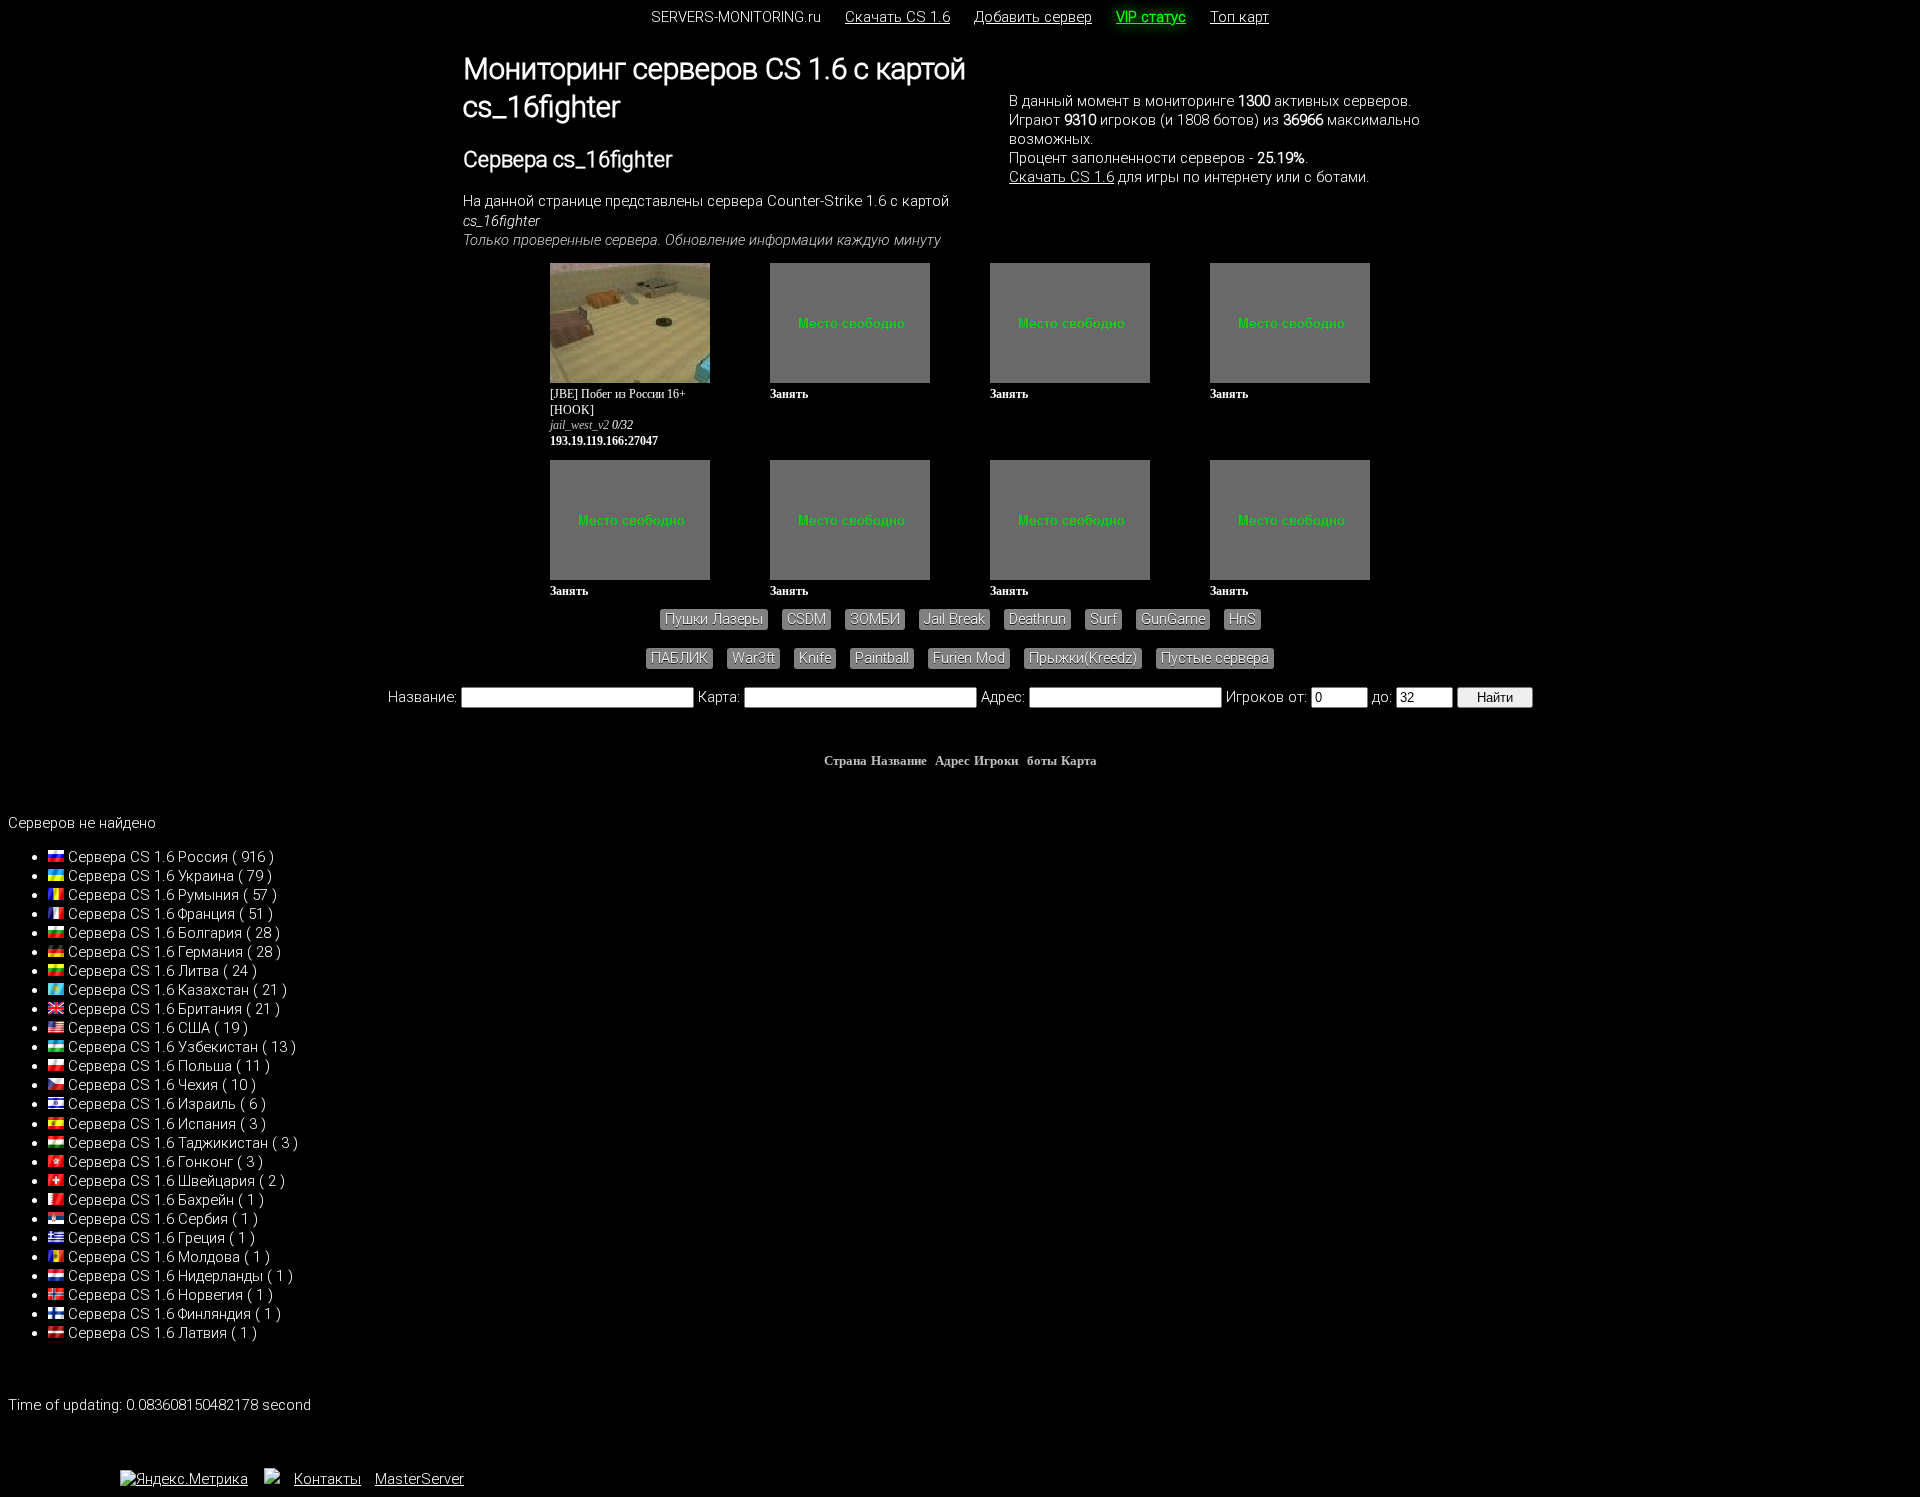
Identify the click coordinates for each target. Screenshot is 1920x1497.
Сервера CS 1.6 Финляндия (159, 1314)
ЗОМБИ (875, 619)
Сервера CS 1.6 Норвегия (155, 1295)
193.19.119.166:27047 (604, 441)
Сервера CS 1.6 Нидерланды (165, 1276)
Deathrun (1037, 619)
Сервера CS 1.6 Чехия (143, 1085)
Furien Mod (969, 658)
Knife (815, 658)
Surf (1103, 619)
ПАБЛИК (679, 658)
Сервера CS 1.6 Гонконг (150, 1162)
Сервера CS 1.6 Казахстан (158, 990)
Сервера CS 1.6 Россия (148, 857)
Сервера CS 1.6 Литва (143, 971)
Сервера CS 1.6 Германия (155, 952)
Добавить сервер (1033, 17)
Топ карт (1239, 17)
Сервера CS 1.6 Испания (152, 1124)
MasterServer (419, 1479)
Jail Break (954, 619)
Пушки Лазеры (714, 619)
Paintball (882, 658)
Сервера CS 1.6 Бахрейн (151, 1200)
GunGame (1173, 619)
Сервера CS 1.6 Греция (146, 1238)
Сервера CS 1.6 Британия (155, 1009)
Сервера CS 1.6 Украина (151, 876)
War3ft (753, 658)
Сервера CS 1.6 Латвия (147, 1333)
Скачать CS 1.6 (897, 17)
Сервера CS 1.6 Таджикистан (168, 1143)
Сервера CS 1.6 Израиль (152, 1104)
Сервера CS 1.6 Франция (151, 914)
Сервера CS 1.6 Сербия (148, 1219)
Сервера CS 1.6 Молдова (154, 1257)
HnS (1242, 619)
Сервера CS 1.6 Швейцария (161, 1181)
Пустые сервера (1215, 658)
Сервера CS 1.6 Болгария (155, 933)
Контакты (327, 1479)
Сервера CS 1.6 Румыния (153, 895)
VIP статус (1151, 17)
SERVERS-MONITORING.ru (736, 17)
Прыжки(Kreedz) (1083, 658)
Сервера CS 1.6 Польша (150, 1066)
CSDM (806, 619)
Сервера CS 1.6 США (139, 1028)
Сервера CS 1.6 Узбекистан (163, 1047)
